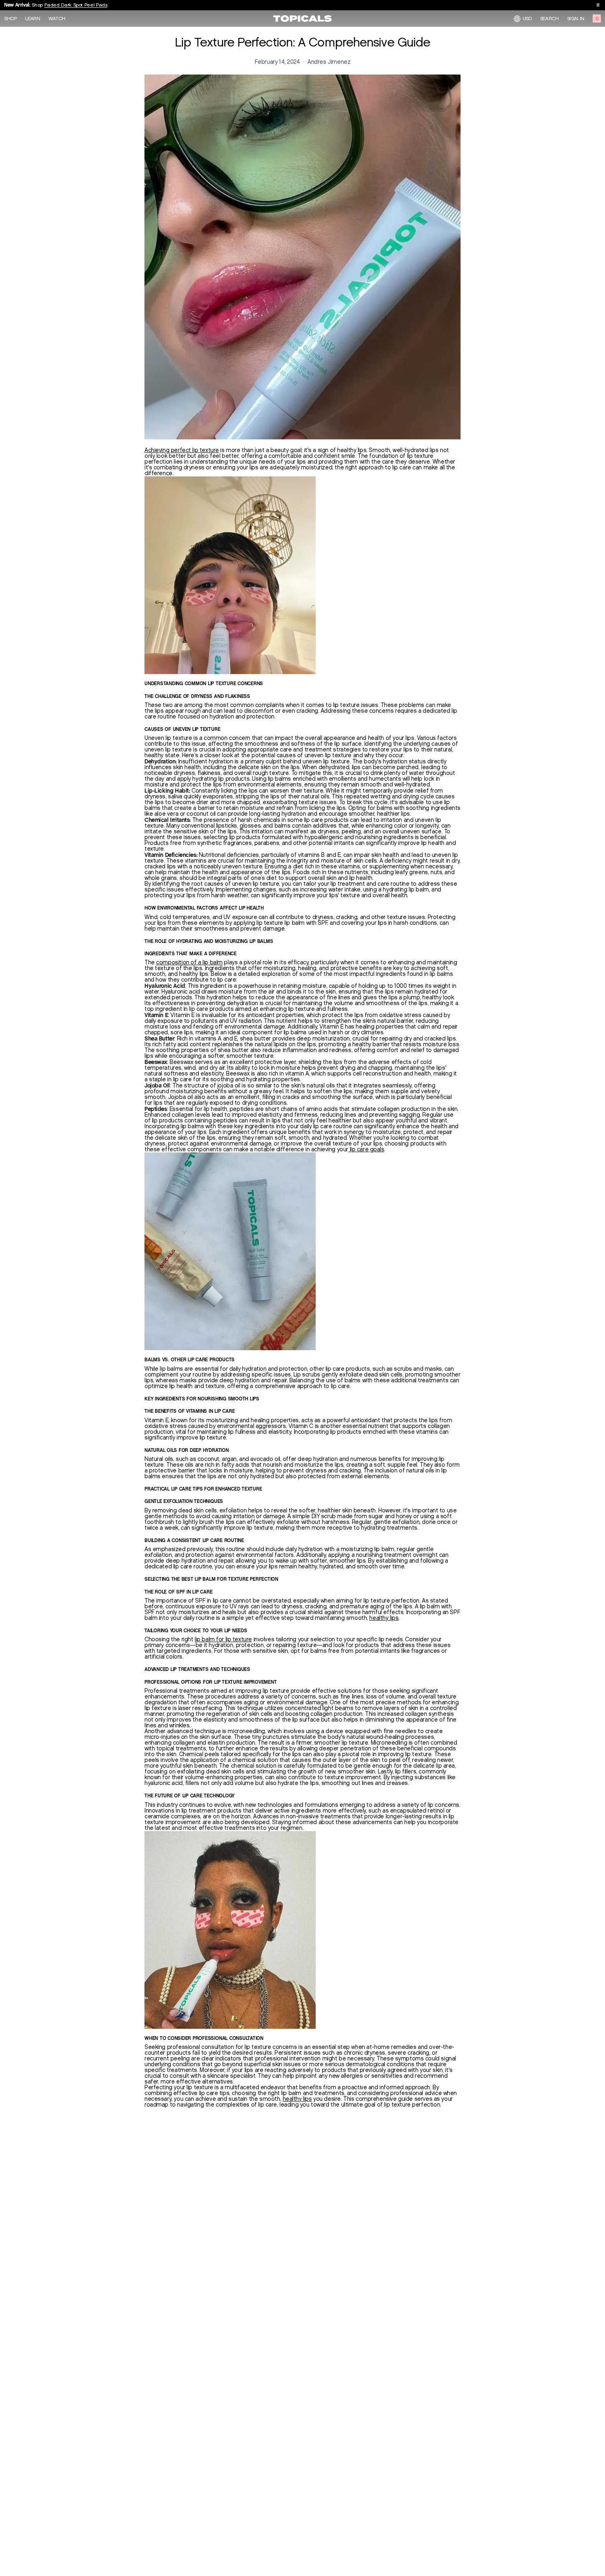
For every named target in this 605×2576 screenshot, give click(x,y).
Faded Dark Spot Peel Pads (76, 5)
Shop (10, 19)
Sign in (576, 19)
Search (549, 19)
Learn (33, 19)
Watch (57, 19)
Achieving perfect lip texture (182, 450)
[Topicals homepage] (302, 19)
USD (527, 18)
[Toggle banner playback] (598, 5)
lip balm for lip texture (223, 1639)
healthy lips (384, 1618)
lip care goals (366, 1149)
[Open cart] (597, 19)
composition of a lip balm (189, 962)
